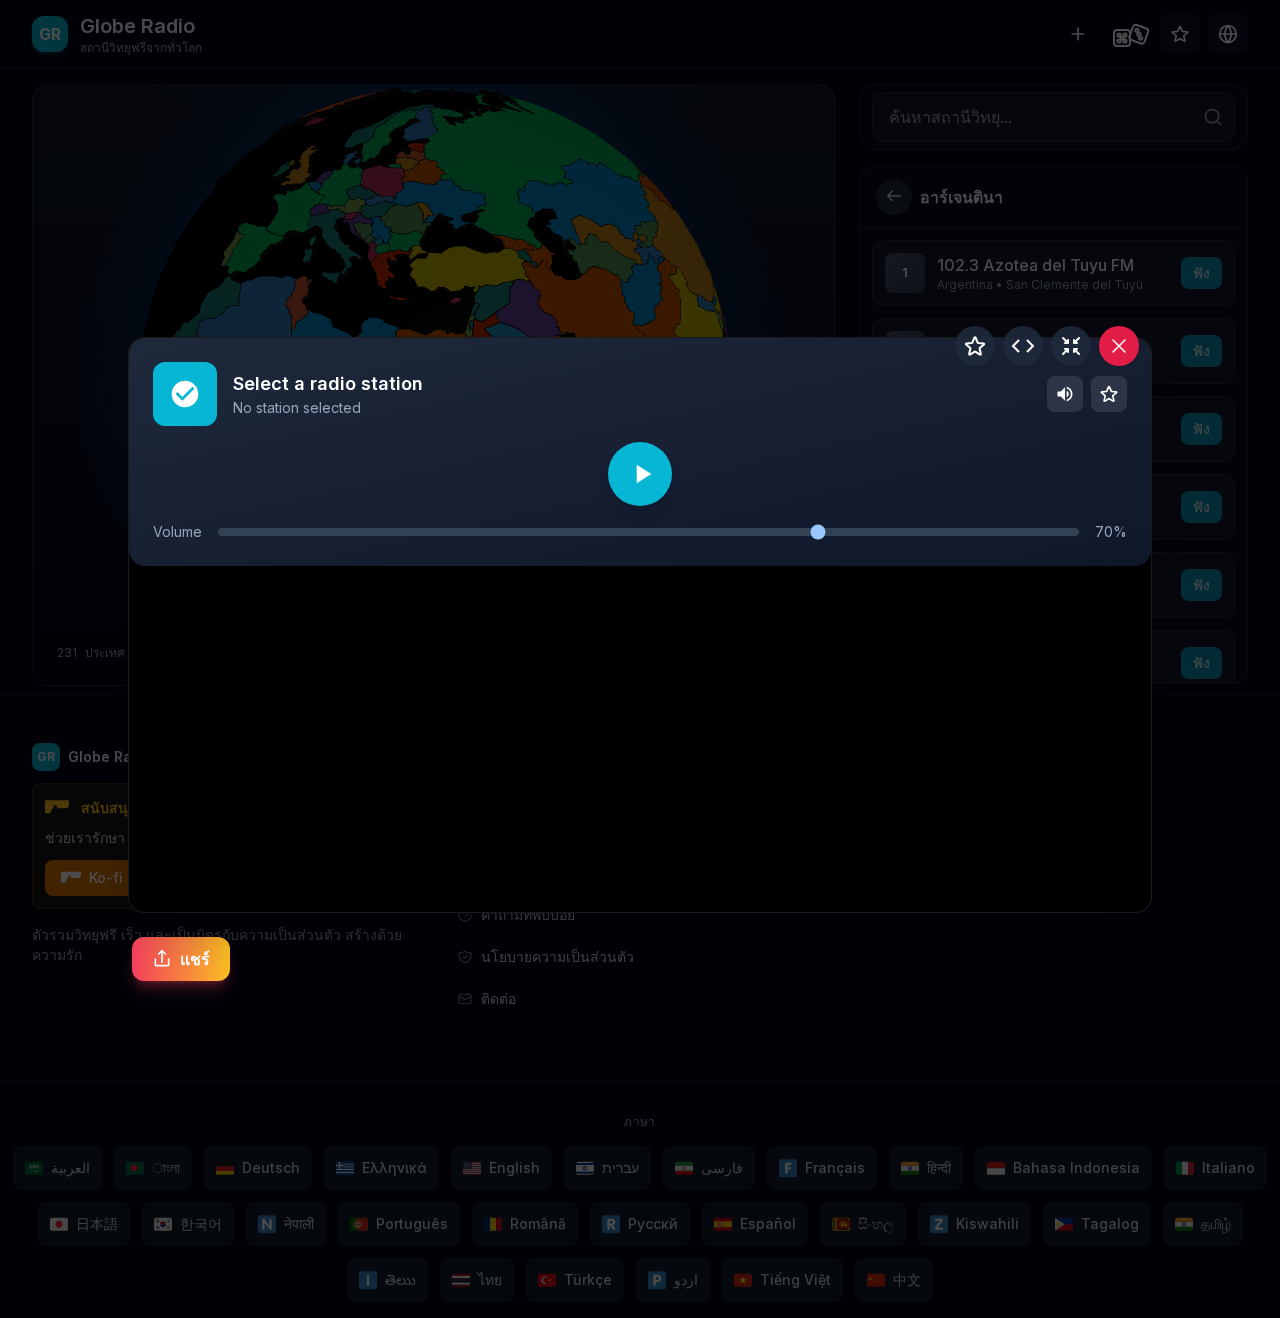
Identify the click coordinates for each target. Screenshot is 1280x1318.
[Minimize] (1071, 346)
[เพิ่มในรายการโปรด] (975, 346)
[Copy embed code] (1023, 346)
